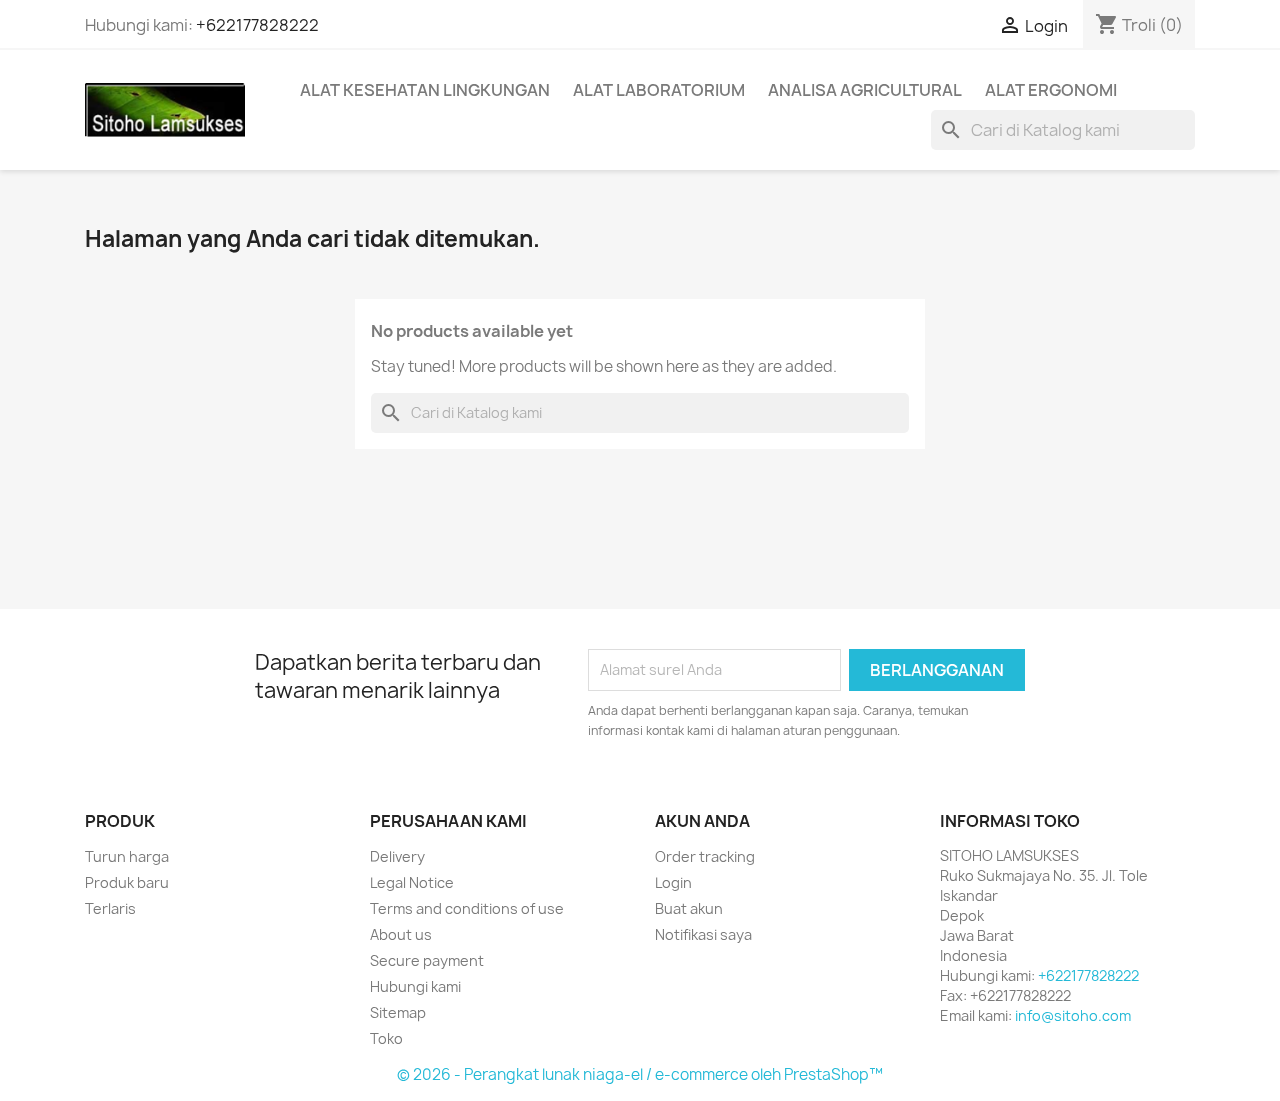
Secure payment (427, 960)
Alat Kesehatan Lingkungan (425, 90)
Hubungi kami (415, 986)
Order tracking (705, 856)
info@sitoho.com (1073, 1015)
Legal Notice (412, 882)
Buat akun (689, 908)
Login (673, 882)
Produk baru (127, 882)
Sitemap (398, 1012)
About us (401, 934)
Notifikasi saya (703, 934)
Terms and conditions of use (467, 908)
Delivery (397, 856)
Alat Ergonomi (1051, 90)
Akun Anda (702, 821)
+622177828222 (257, 25)
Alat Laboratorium (659, 90)
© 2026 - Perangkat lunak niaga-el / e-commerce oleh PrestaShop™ (640, 1074)
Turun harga (127, 856)
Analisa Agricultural (865, 90)
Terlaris (110, 908)
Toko (386, 1038)
